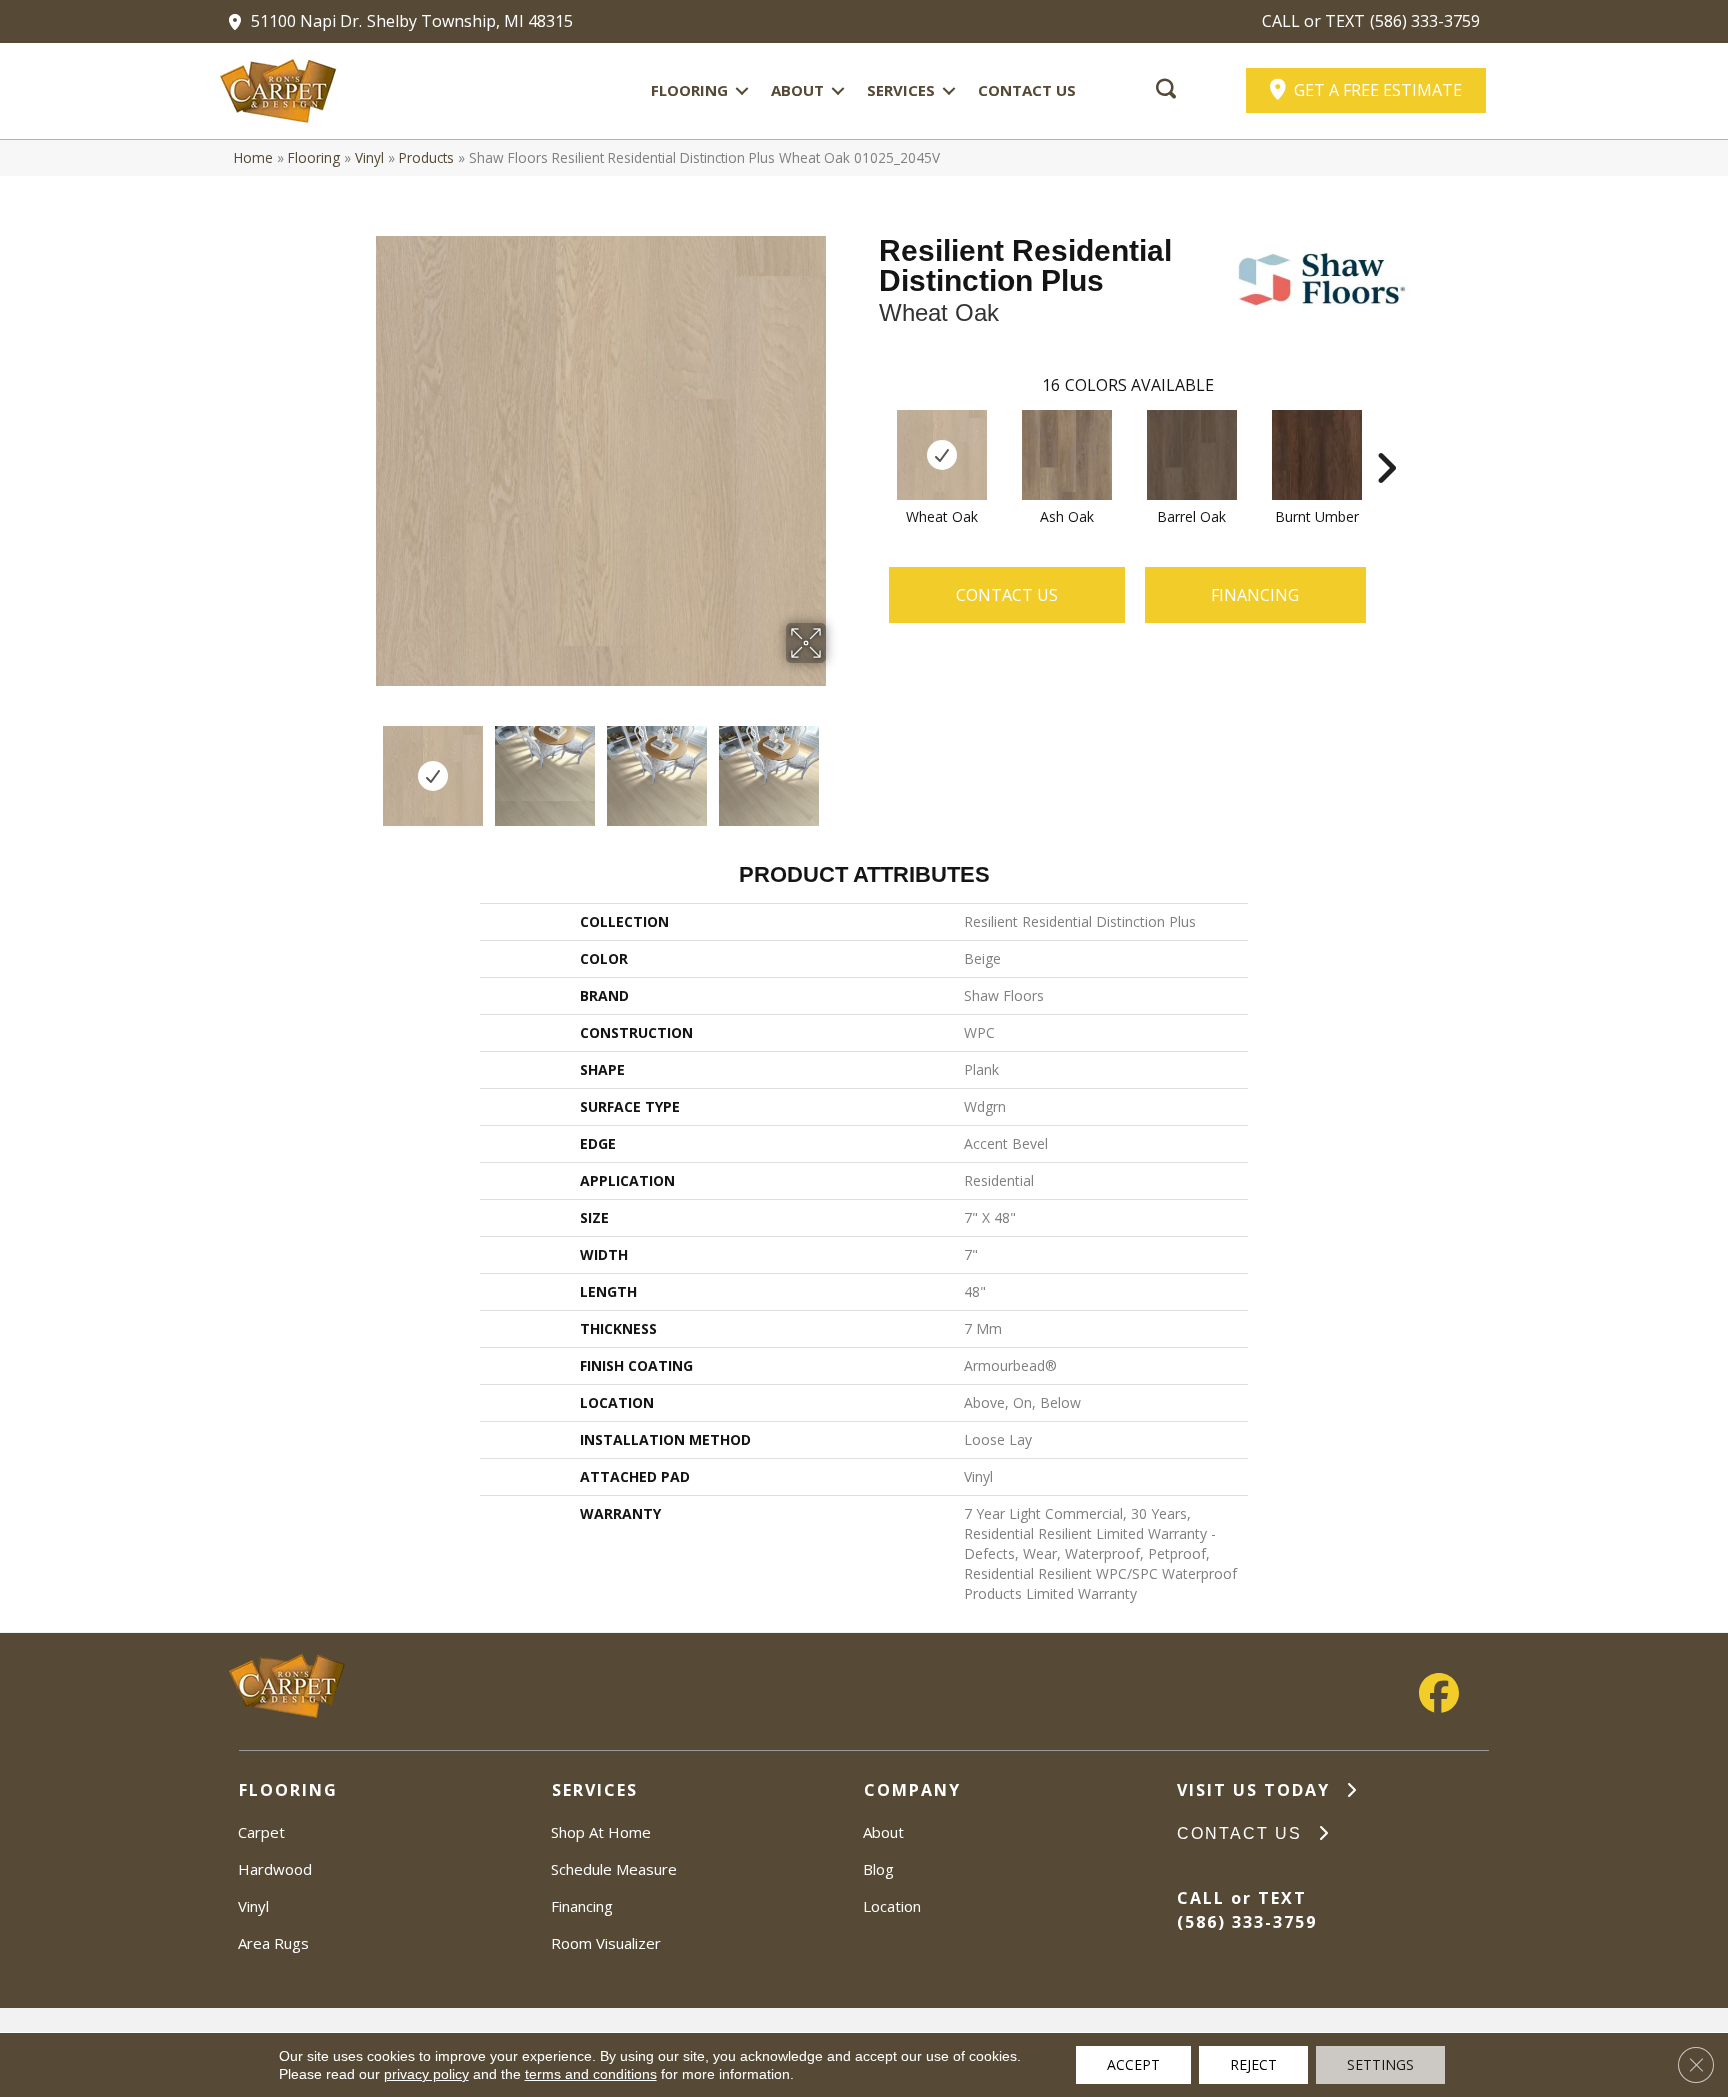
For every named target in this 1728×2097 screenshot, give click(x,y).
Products (426, 157)
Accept (1133, 2064)
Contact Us (1027, 90)
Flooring (689, 90)
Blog (878, 1869)
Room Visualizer (606, 1943)
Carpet (261, 1832)
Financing (582, 1906)
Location (892, 1906)
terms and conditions (591, 2074)
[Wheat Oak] (942, 455)
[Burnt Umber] (1317, 455)
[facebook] (1439, 1693)
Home (253, 157)
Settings (1380, 2064)
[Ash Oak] (1067, 455)
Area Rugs (273, 1943)
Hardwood (275, 1869)
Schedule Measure (614, 1869)
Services (901, 90)
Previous (362, 766)
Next (839, 766)
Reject (1253, 2064)
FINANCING (1255, 595)
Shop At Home (601, 1832)
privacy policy (426, 2074)
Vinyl (369, 157)
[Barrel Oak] (1192, 455)
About (797, 90)
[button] (742, 90)
